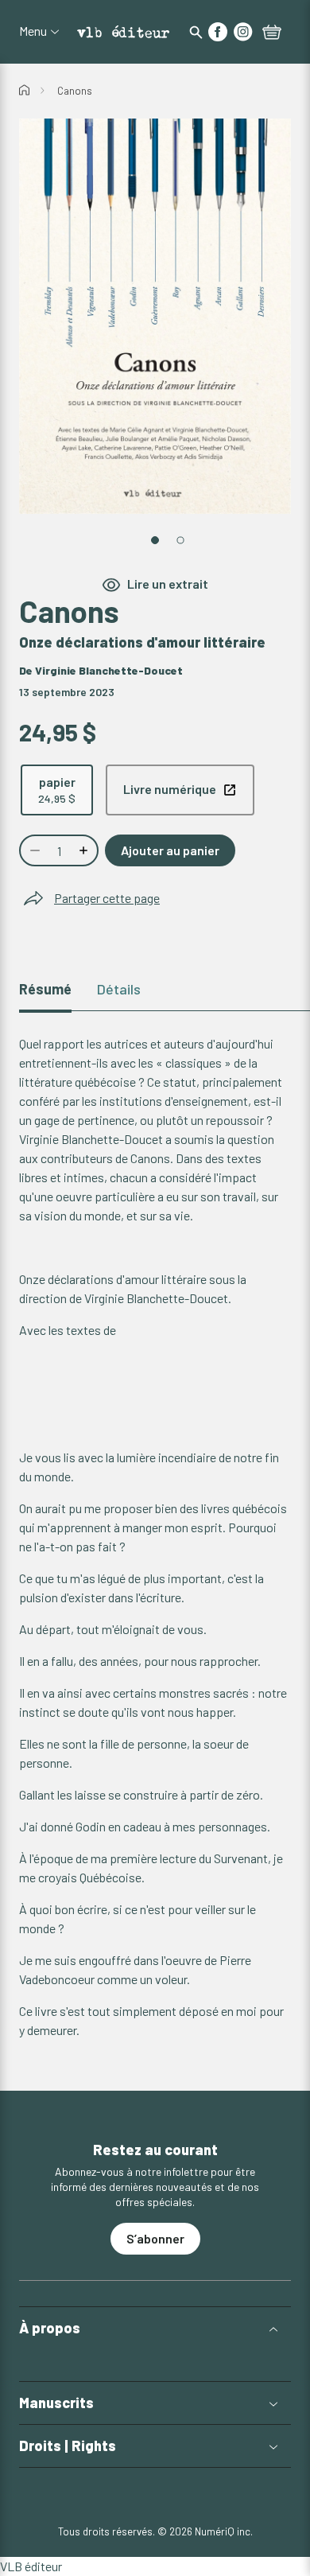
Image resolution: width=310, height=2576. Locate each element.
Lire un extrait (168, 584)
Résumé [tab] (45, 989)
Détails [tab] (119, 989)
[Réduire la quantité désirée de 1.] (33, 850)
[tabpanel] (155, 1537)
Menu (33, 31)
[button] (155, 2328)
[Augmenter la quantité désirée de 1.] (85, 850)
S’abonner (155, 2238)
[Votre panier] (272, 33)
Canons (75, 91)
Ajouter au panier (170, 850)
